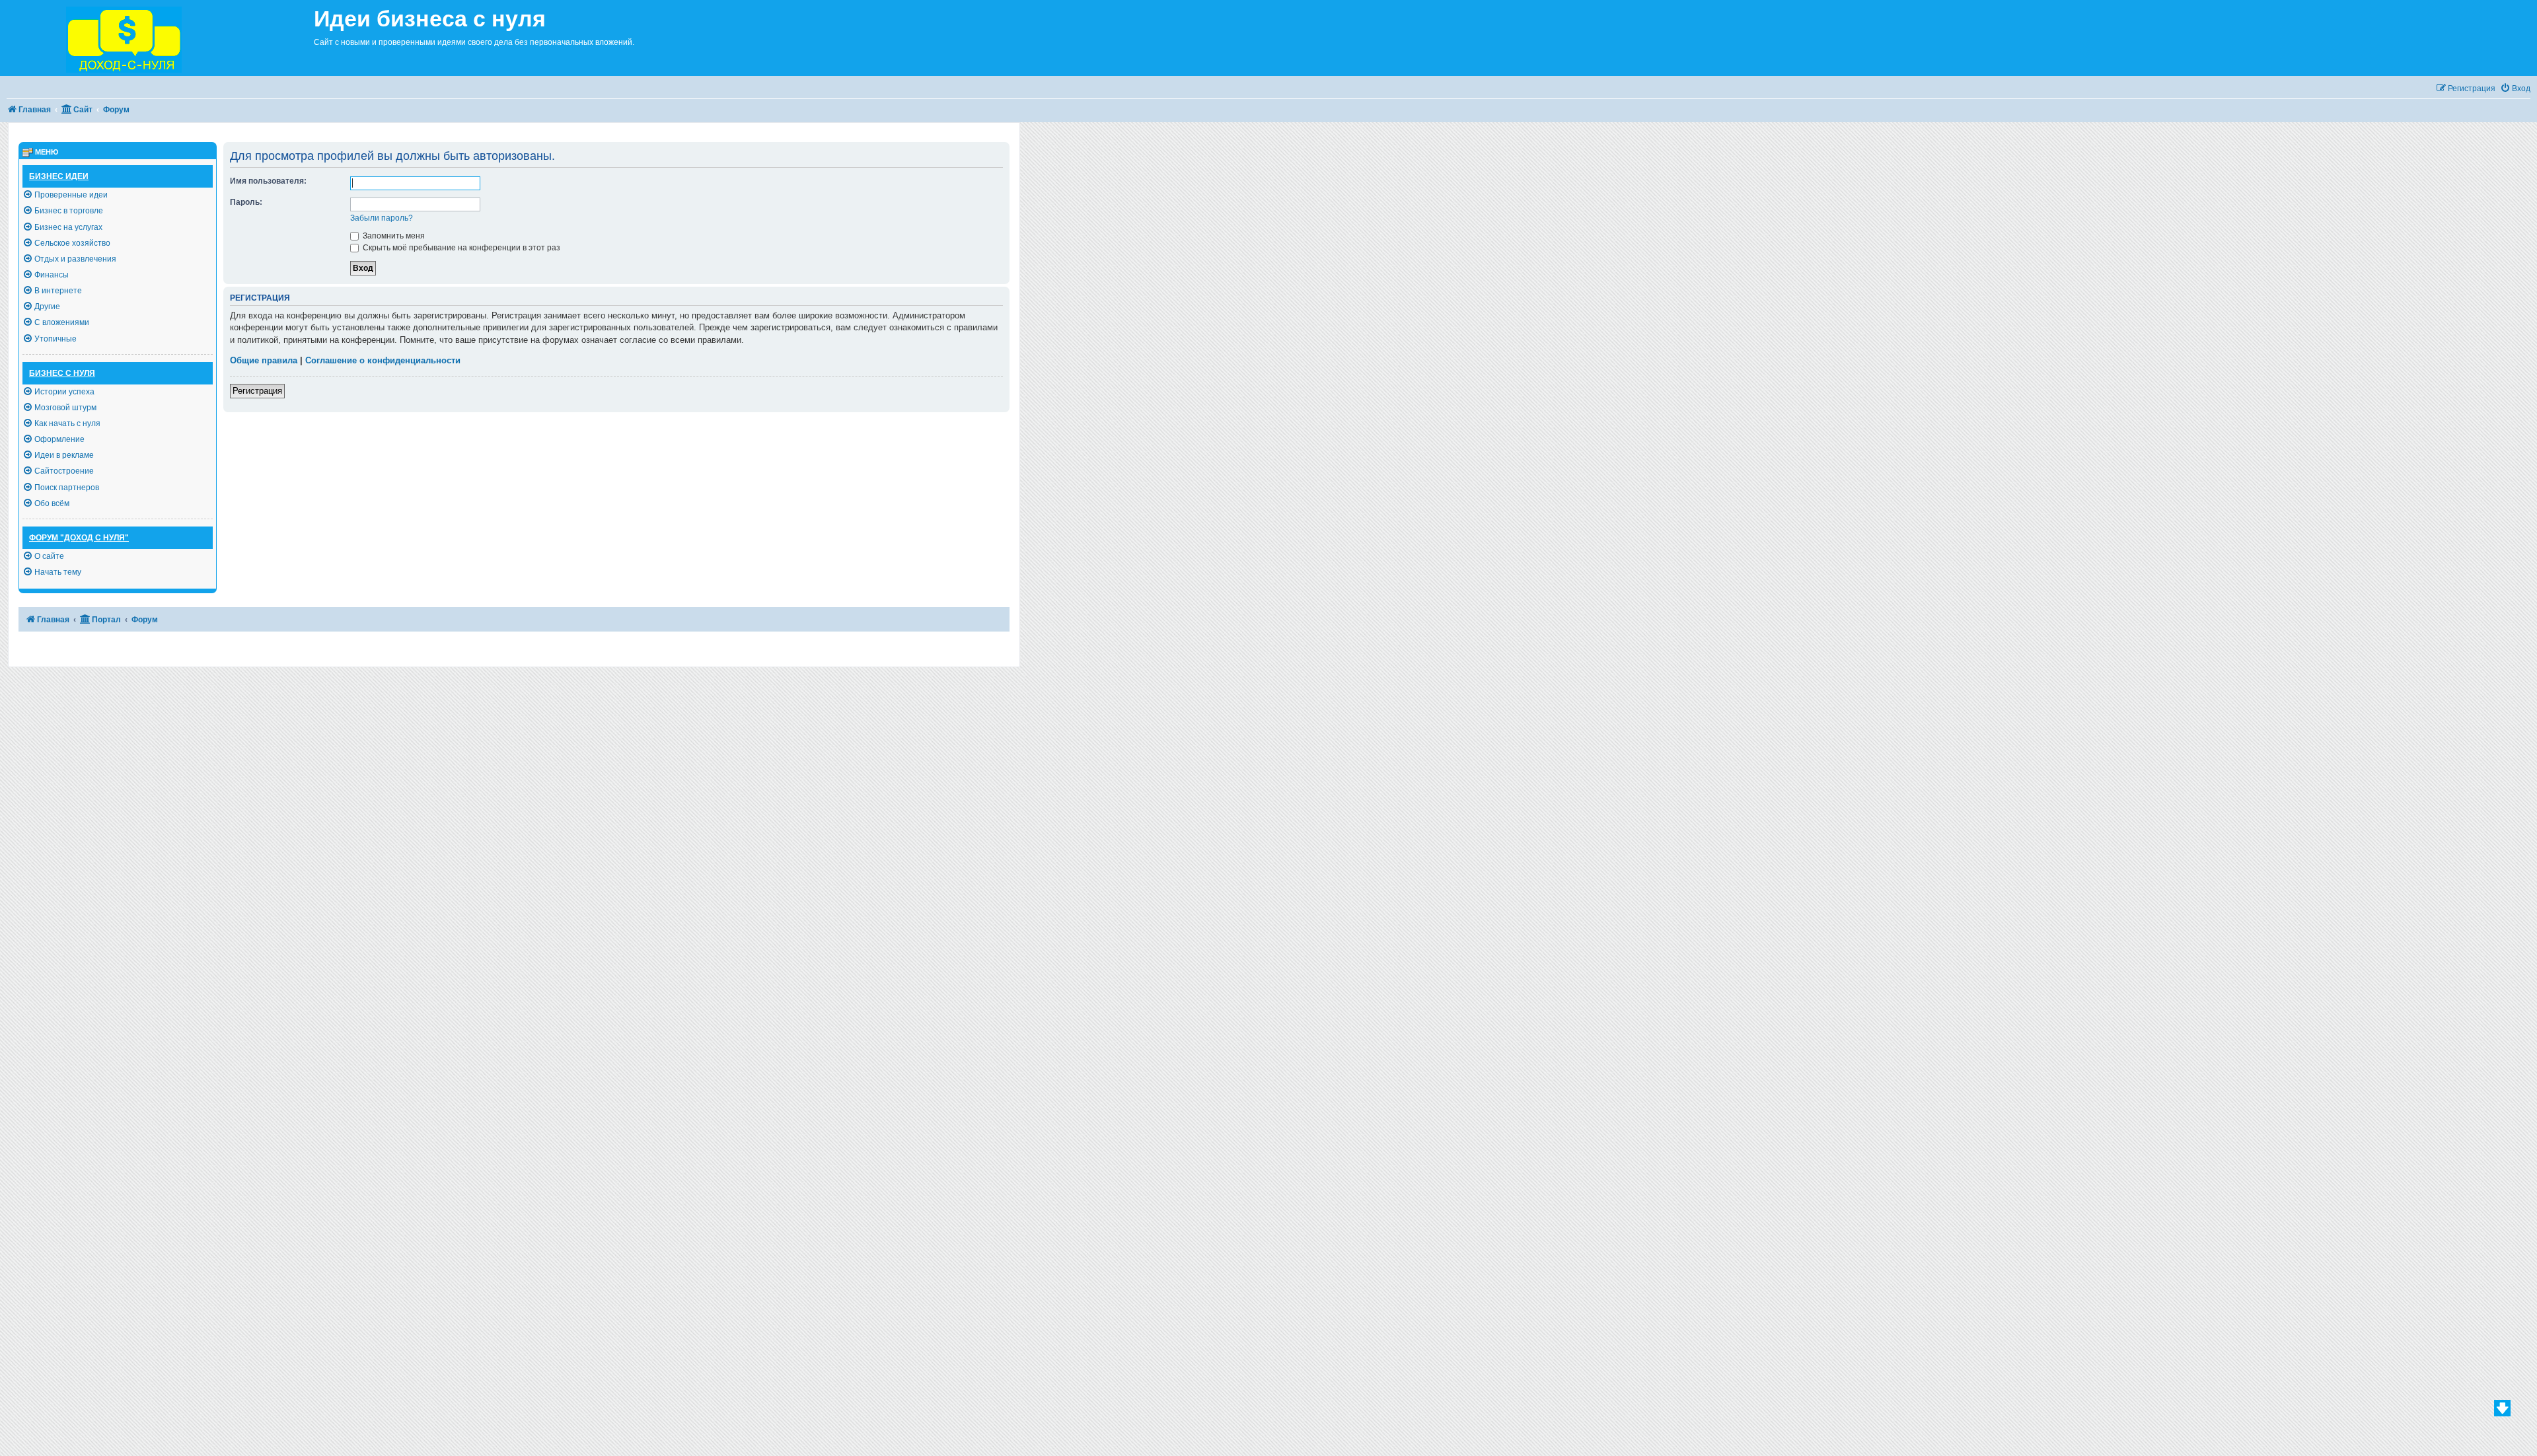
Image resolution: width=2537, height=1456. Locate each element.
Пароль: (246, 202)
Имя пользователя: (268, 181)
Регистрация (257, 391)
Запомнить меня (393, 236)
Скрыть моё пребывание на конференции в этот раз (460, 248)
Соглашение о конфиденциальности (383, 360)
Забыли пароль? (382, 218)
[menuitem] (2515, 89)
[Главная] (157, 38)
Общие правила (264, 360)
